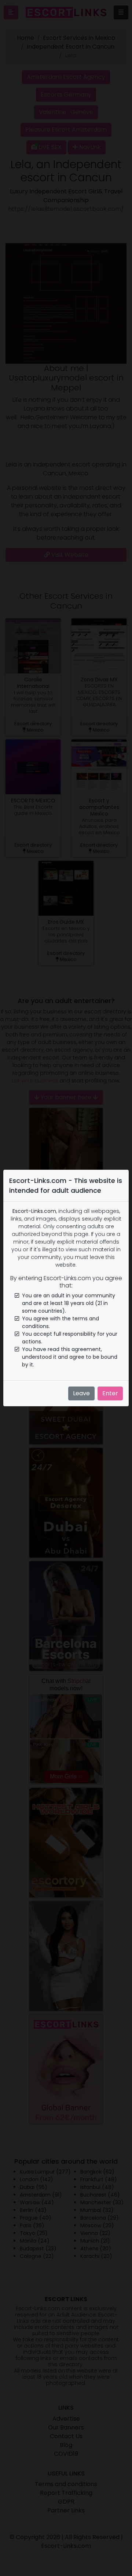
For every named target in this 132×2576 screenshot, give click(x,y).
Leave (81, 1393)
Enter (110, 1393)
